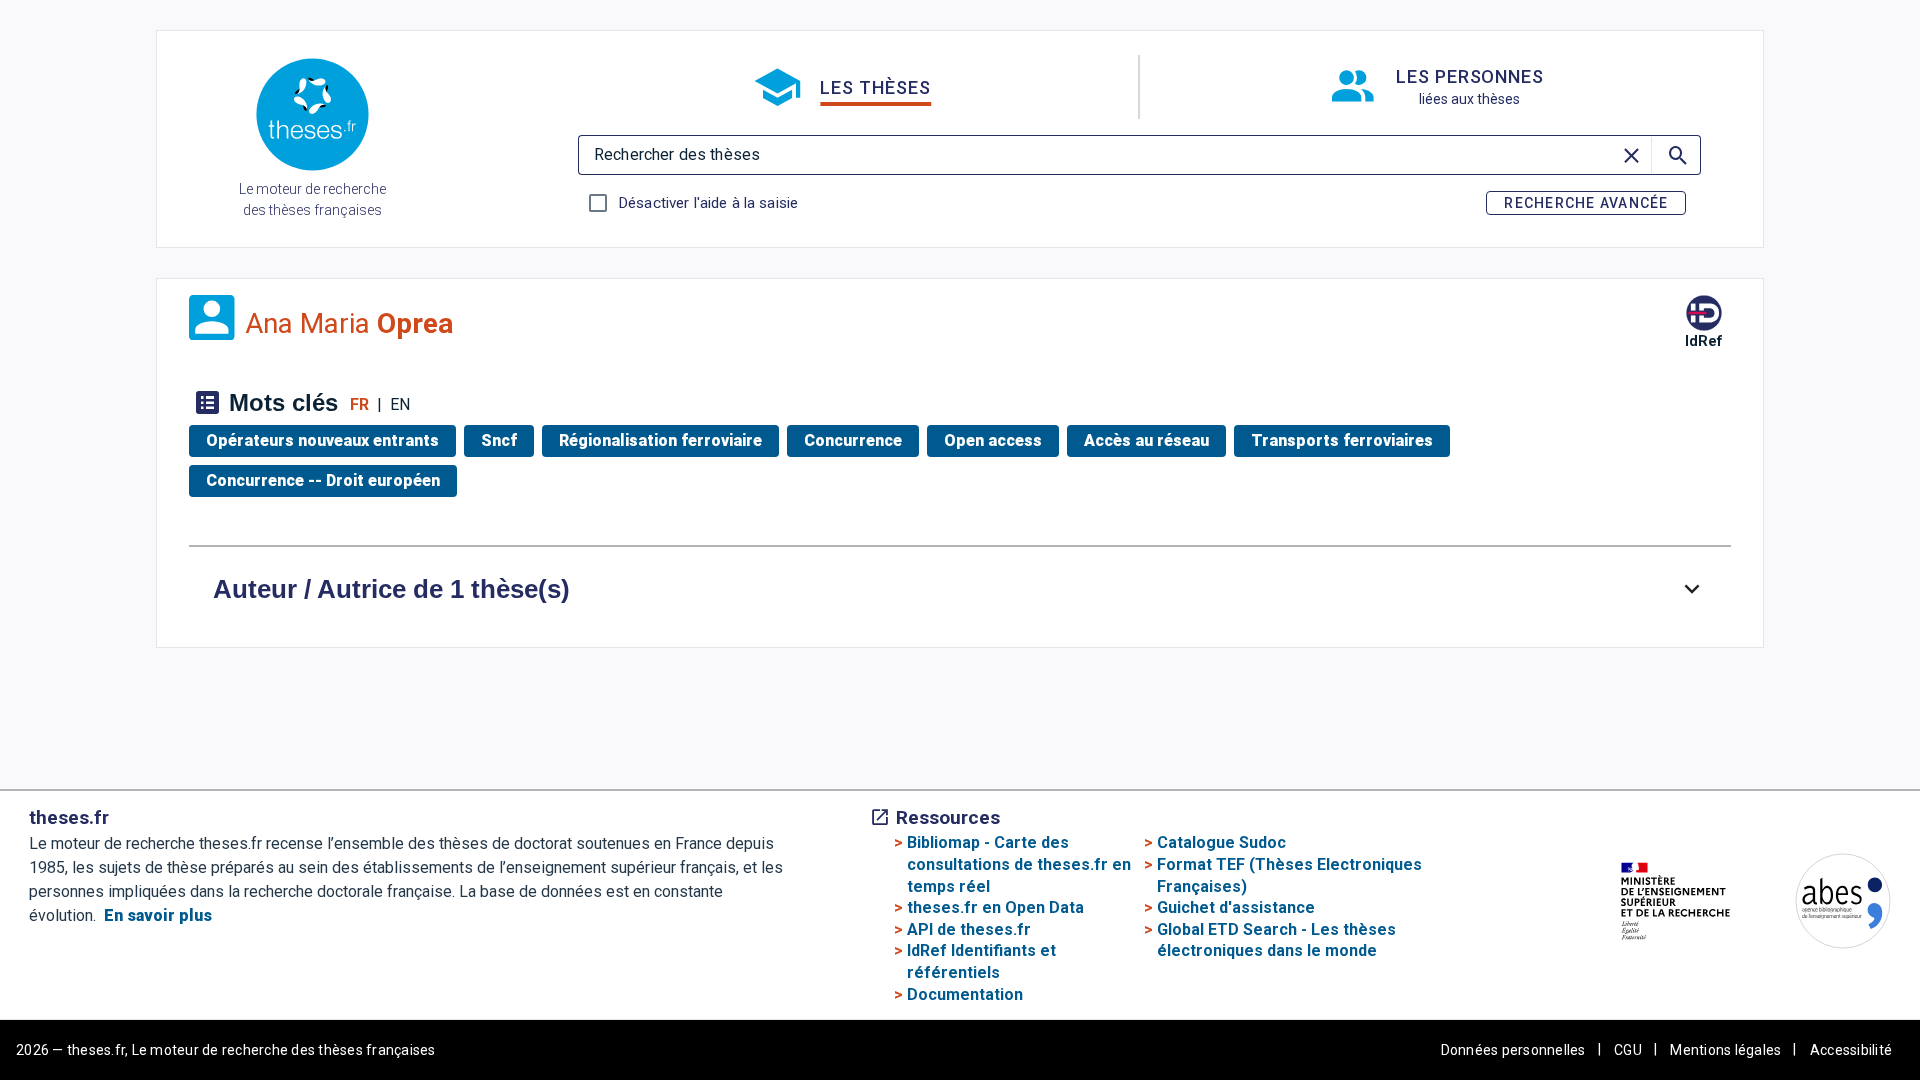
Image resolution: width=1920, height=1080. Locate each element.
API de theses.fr (969, 929)
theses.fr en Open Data (995, 907)
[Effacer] (1633, 155)
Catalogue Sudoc (1221, 842)
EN (400, 404)
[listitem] (326, 441)
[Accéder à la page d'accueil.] (312, 118)
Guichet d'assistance (1236, 907)
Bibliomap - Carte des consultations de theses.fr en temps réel (1019, 864)
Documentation (965, 994)
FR (359, 404)
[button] (842, 87)
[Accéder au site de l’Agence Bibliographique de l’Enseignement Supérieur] (1823, 904)
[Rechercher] (1676, 155)
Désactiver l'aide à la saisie (708, 203)
